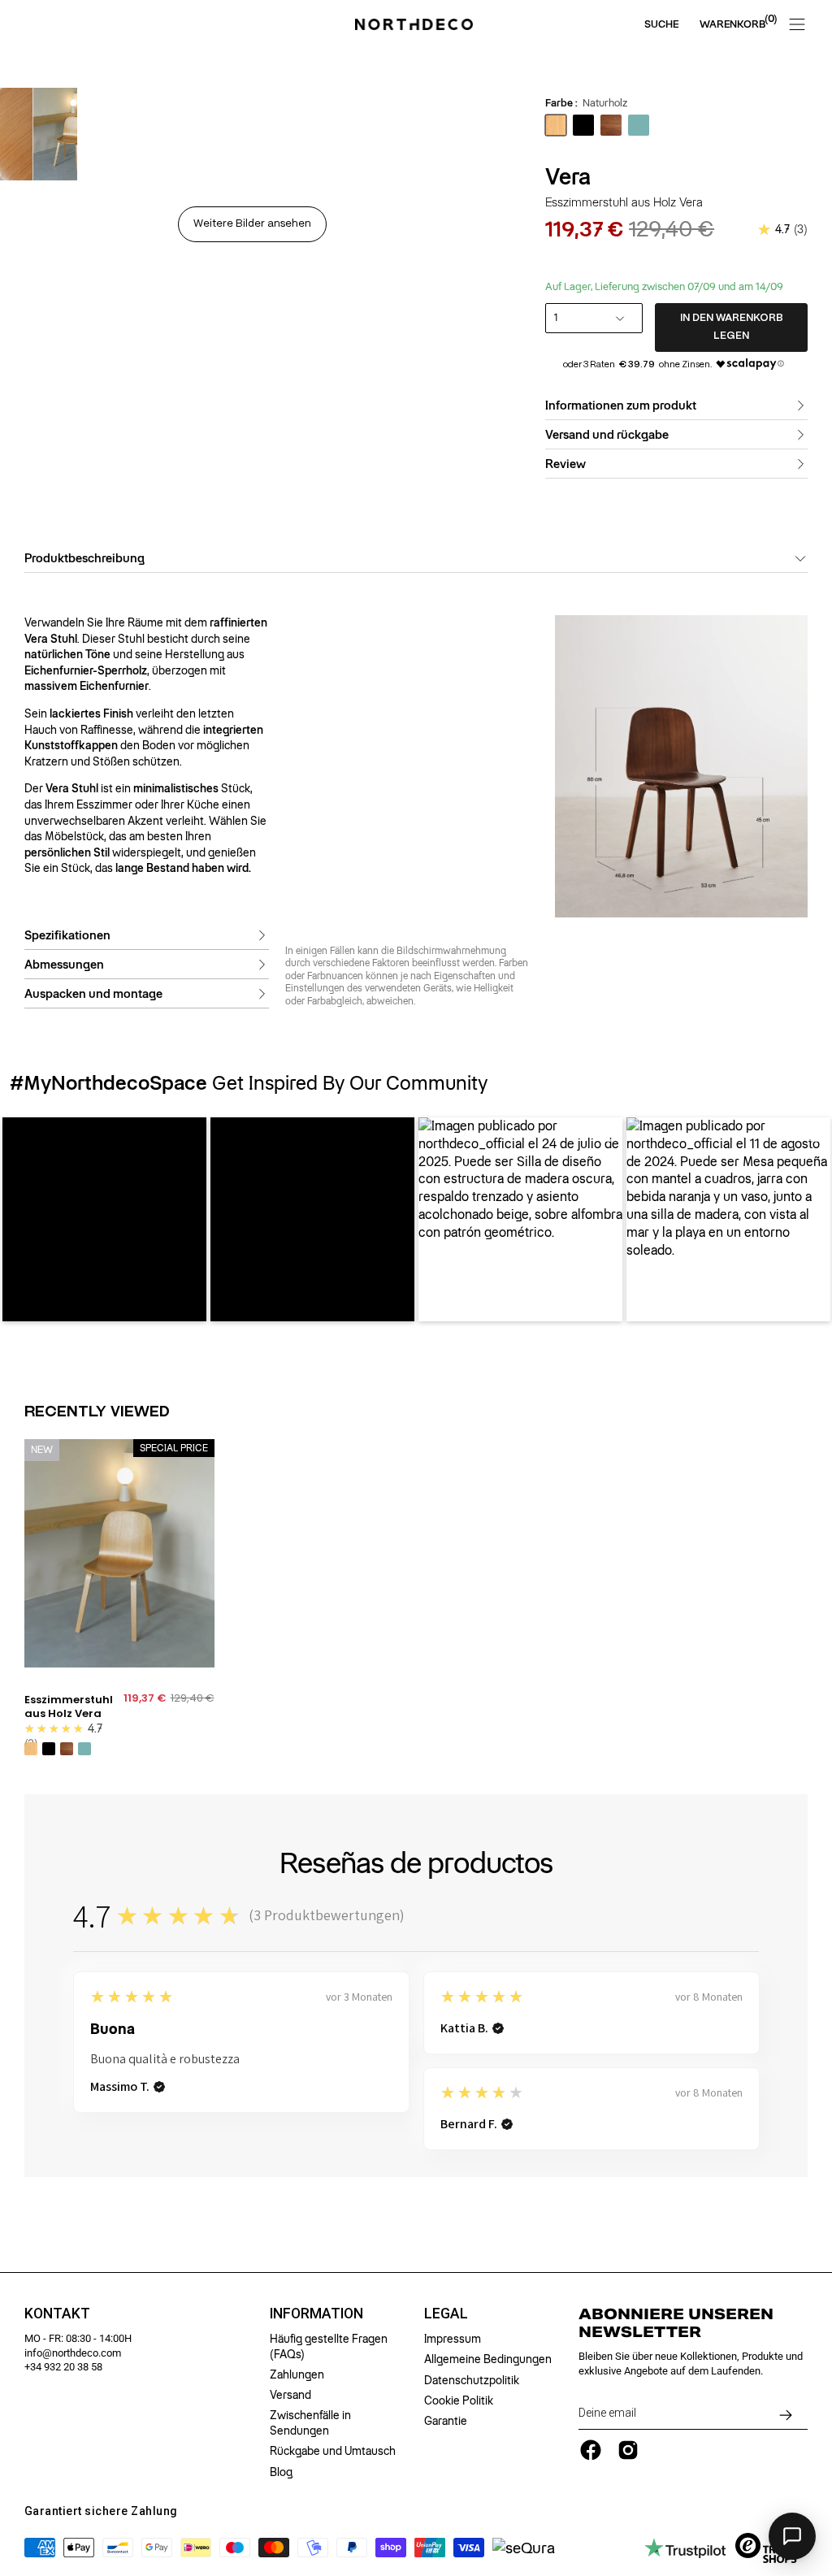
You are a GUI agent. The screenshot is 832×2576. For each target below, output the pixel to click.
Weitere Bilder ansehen (252, 224)
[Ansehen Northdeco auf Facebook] (591, 2450)
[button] (104, 1219)
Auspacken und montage (93, 993)
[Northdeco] (416, 24)
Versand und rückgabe (607, 435)
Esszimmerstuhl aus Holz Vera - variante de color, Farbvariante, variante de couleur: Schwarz (49, 1749)
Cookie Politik (459, 2400)
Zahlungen (297, 2374)
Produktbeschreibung (84, 558)
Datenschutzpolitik (472, 2380)
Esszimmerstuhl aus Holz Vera (69, 1707)
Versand (290, 2395)
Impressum (453, 2339)
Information (316, 2314)
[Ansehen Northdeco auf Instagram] (628, 2450)
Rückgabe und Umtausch (333, 2451)
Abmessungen (64, 964)
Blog (281, 2472)
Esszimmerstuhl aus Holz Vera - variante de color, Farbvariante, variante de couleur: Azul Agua (84, 1749)
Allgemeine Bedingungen (488, 2359)
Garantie (446, 2421)
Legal (446, 2314)
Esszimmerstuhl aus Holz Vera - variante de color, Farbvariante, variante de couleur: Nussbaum (67, 1749)
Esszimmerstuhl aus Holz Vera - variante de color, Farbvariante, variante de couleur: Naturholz (31, 1749)
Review (565, 464)
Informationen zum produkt (621, 405)
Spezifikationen (67, 935)
